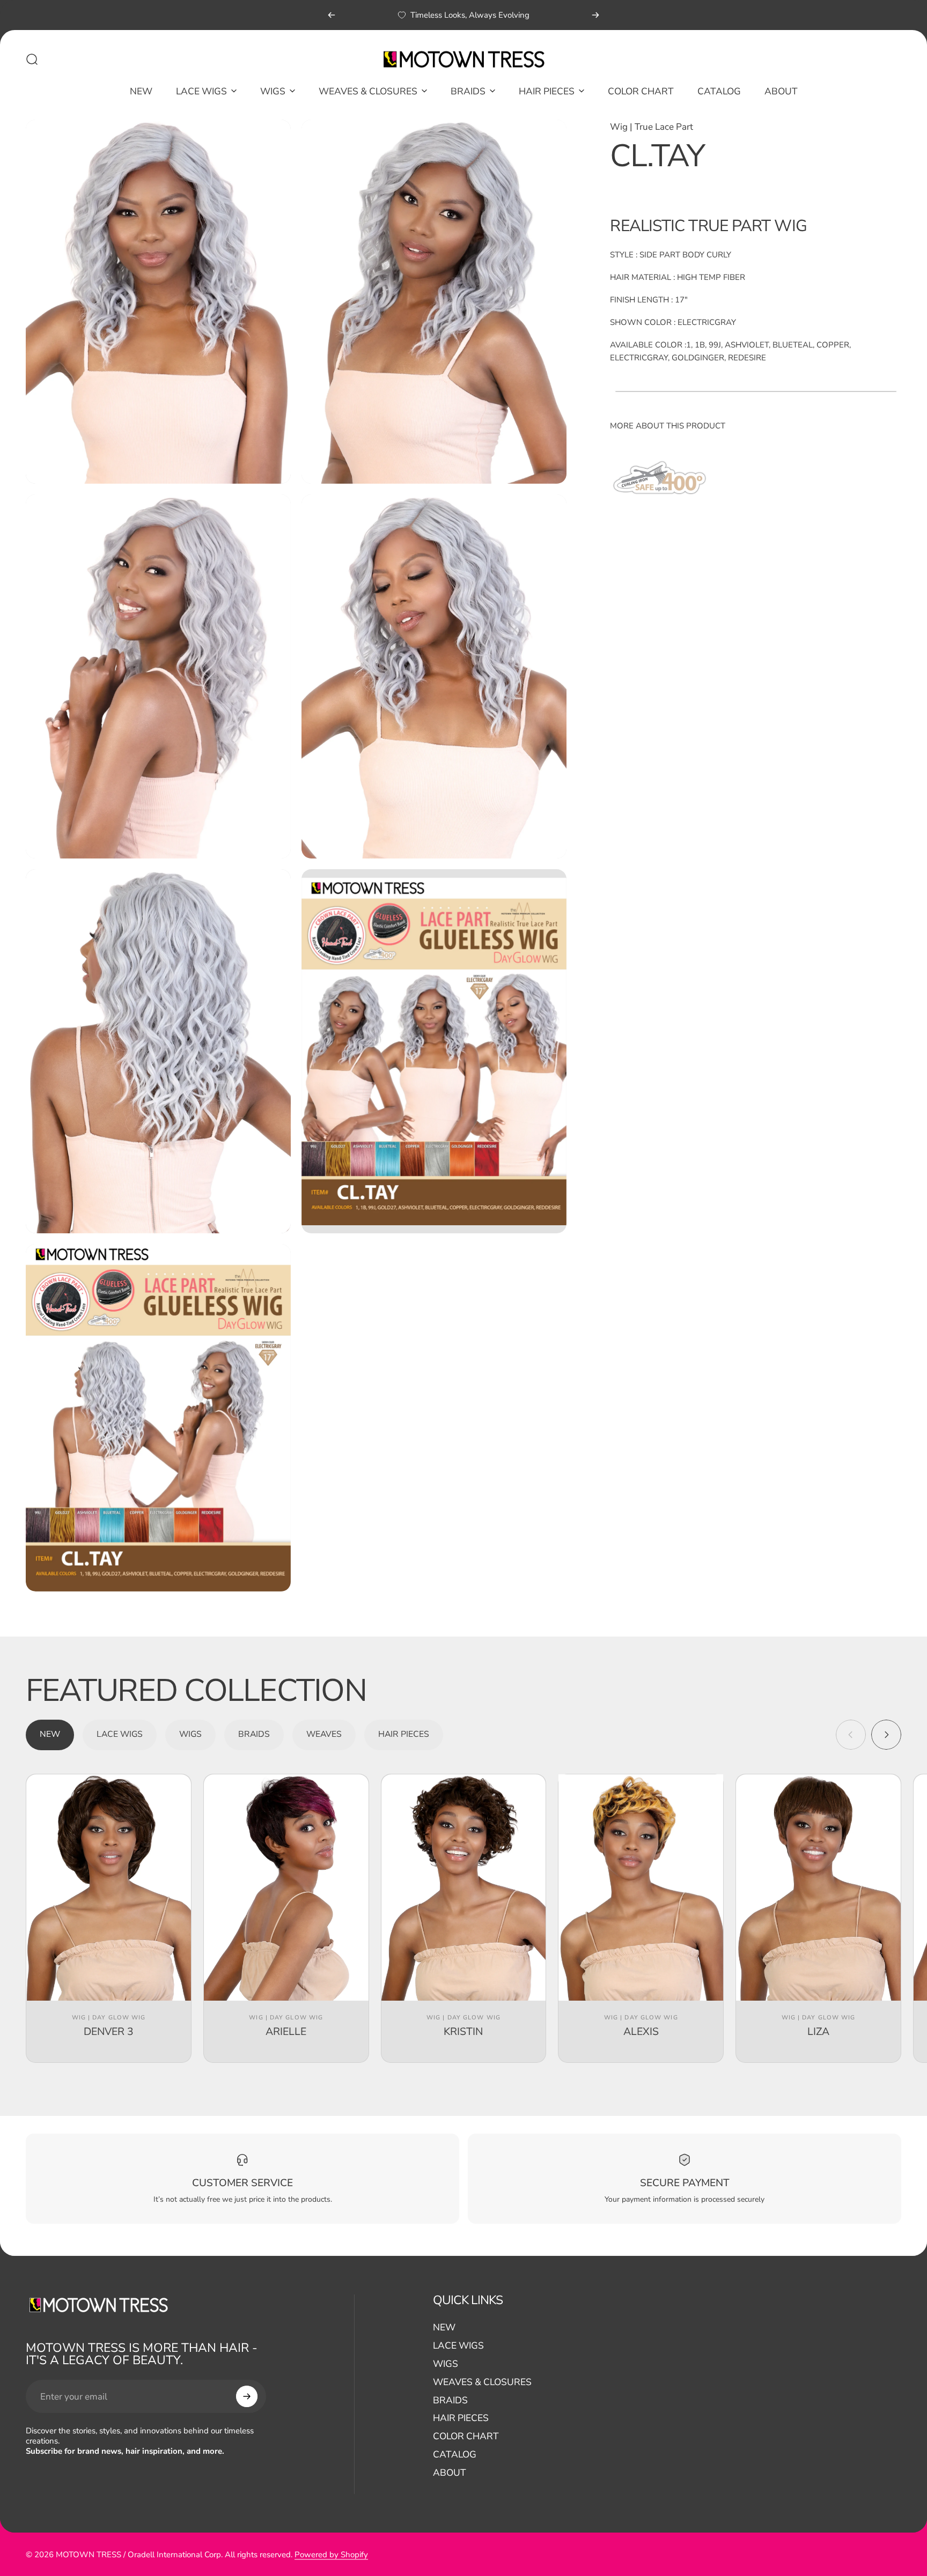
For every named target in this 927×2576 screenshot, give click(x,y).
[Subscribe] (247, 2396)
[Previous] (332, 15)
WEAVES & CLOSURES (482, 2382)
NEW (444, 2328)
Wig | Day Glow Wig (109, 2018)
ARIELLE (286, 2031)
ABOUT (450, 2473)
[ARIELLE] (286, 1887)
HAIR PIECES (461, 2418)
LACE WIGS (458, 2346)
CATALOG (455, 2455)
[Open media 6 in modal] (434, 1051)
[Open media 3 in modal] (158, 676)
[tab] (50, 1735)
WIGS (446, 2364)
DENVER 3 (109, 2031)
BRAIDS (450, 2401)
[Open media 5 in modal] (158, 1051)
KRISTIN (463, 2031)
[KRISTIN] (464, 1887)
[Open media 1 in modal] (158, 302)
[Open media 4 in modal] (434, 676)
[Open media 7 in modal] (158, 1418)
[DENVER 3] (109, 1887)
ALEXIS (641, 2031)
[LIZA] (818, 1887)
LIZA (818, 2031)
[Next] (595, 15)
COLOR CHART (466, 2437)
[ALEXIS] (641, 1887)
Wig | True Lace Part (652, 127)
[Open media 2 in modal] (434, 302)
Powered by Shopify (331, 2554)
